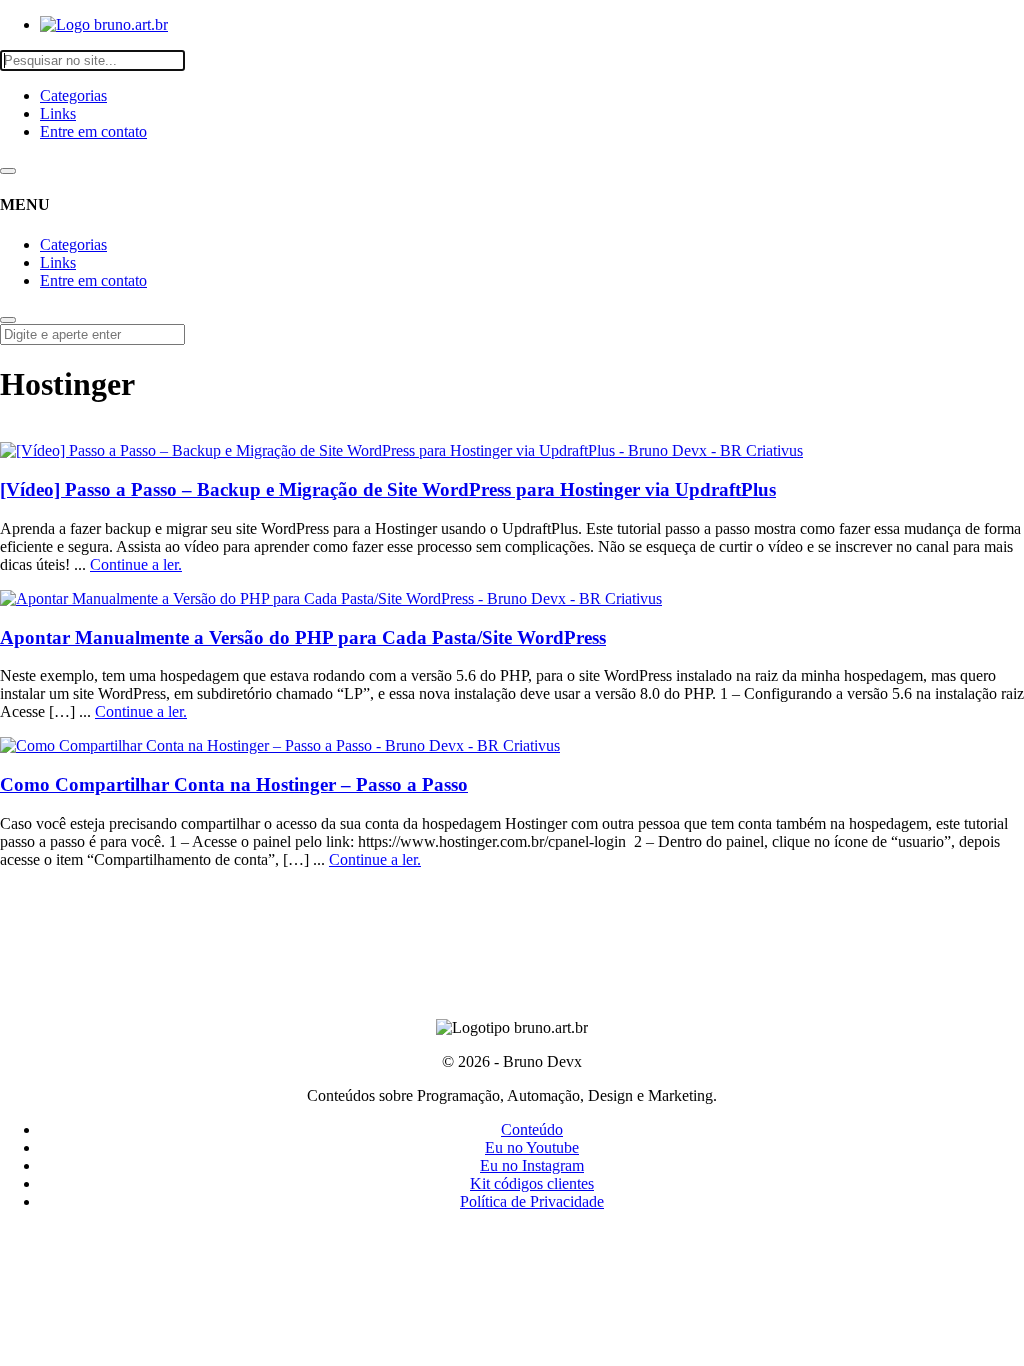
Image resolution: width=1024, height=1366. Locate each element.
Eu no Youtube (532, 1147)
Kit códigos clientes (532, 1183)
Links (58, 113)
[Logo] (104, 24)
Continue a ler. (136, 564)
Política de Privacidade (532, 1201)
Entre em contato (93, 131)
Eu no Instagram (532, 1165)
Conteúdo (532, 1129)
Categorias (73, 95)
